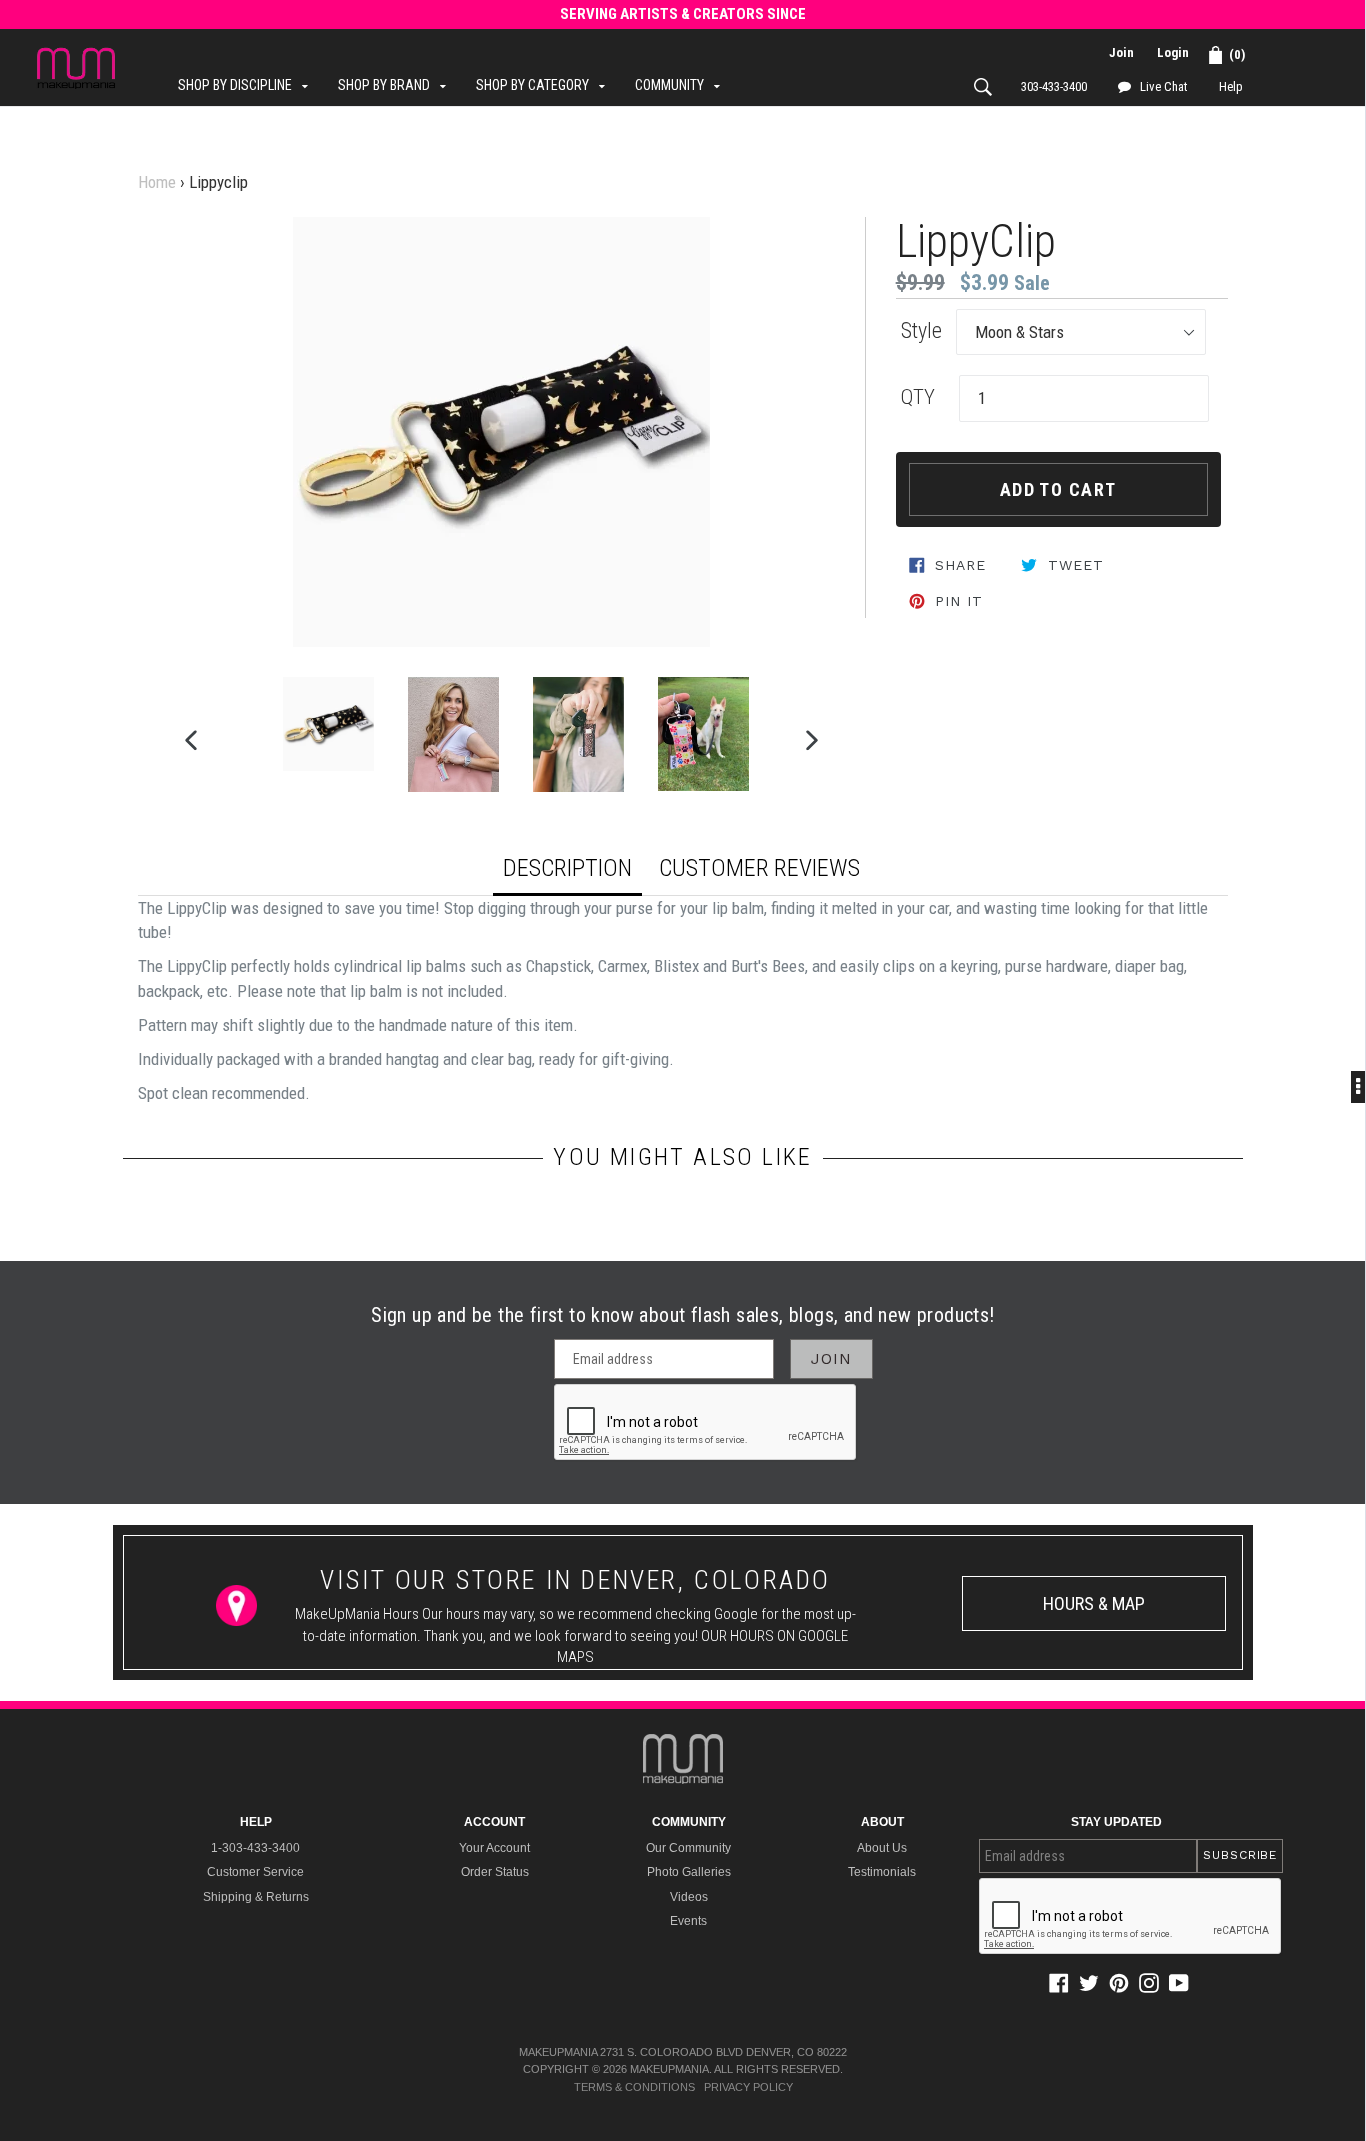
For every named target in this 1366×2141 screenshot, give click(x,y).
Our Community (688, 1848)
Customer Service (255, 1872)
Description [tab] (567, 868)
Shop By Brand (397, 84)
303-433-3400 (1054, 86)
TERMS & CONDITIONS (634, 2087)
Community (682, 84)
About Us (882, 1848)
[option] (313, 729)
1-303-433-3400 (255, 1848)
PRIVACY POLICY (748, 2087)
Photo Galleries (689, 1872)
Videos (689, 1897)
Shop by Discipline (248, 84)
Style (921, 330)
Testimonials (882, 1872)
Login (1173, 52)
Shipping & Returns (256, 1897)
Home (157, 182)
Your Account (494, 1848)
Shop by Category (545, 84)
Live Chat (1162, 86)
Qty (918, 397)
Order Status (495, 1872)
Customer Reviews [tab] (759, 868)
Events (688, 1921)
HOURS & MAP (1094, 1603)
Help (1231, 86)
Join (1121, 52)
